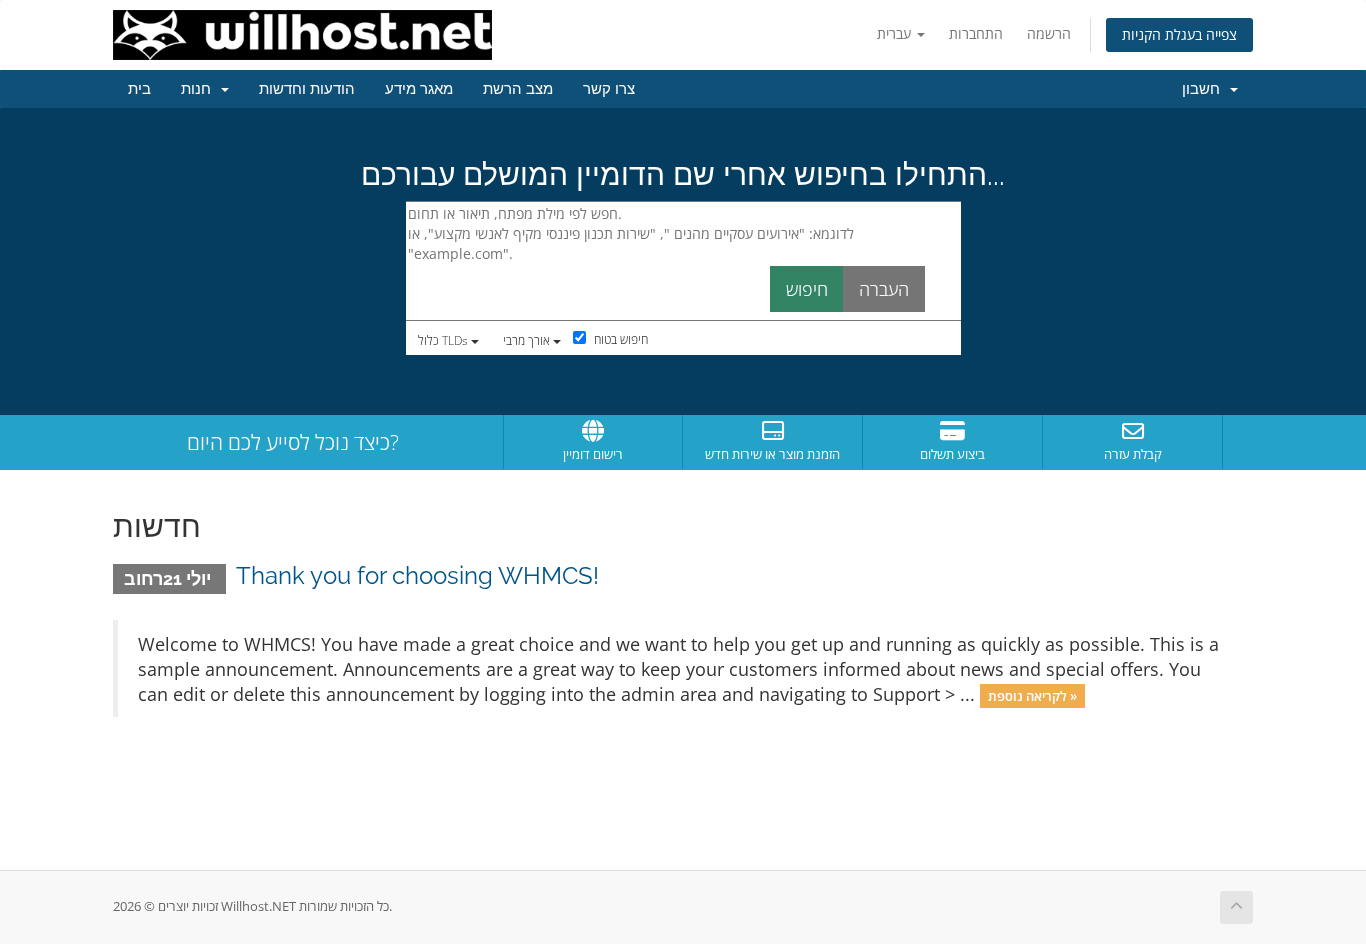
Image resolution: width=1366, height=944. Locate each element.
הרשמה (1049, 33)
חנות (200, 89)
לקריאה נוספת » (1032, 696)
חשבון (1205, 89)
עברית (896, 33)
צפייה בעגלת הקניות (1179, 34)
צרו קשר (609, 89)
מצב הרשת (518, 89)
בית (139, 89)
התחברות (976, 33)
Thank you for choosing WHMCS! (417, 575)
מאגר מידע (419, 89)
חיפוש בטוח (619, 339)
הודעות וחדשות (307, 89)
